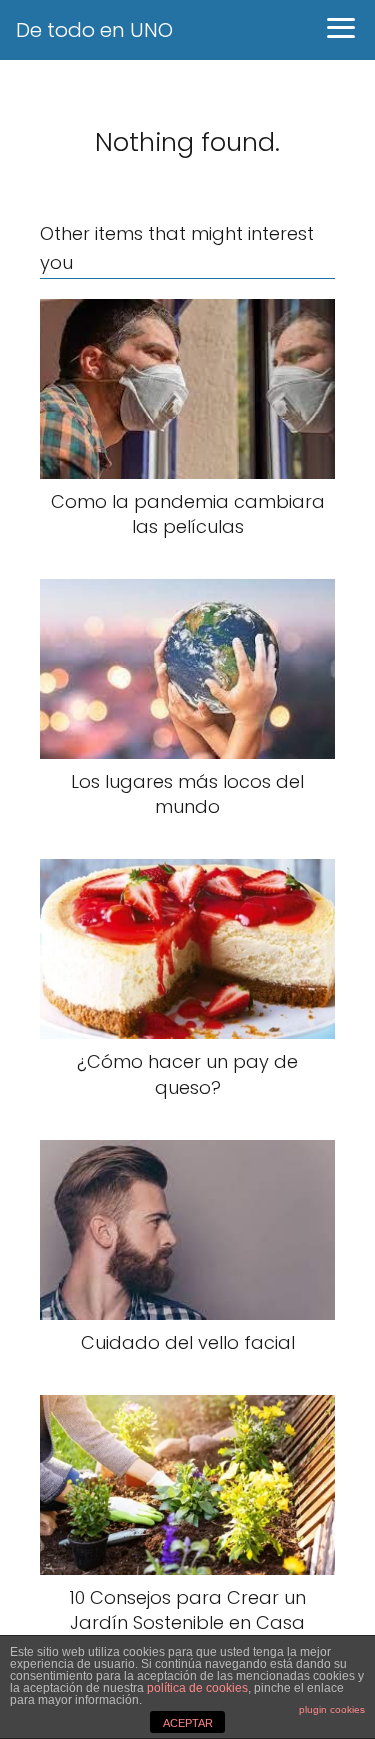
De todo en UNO (94, 30)
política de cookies (197, 1688)
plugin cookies (332, 1709)
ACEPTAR (188, 1723)
